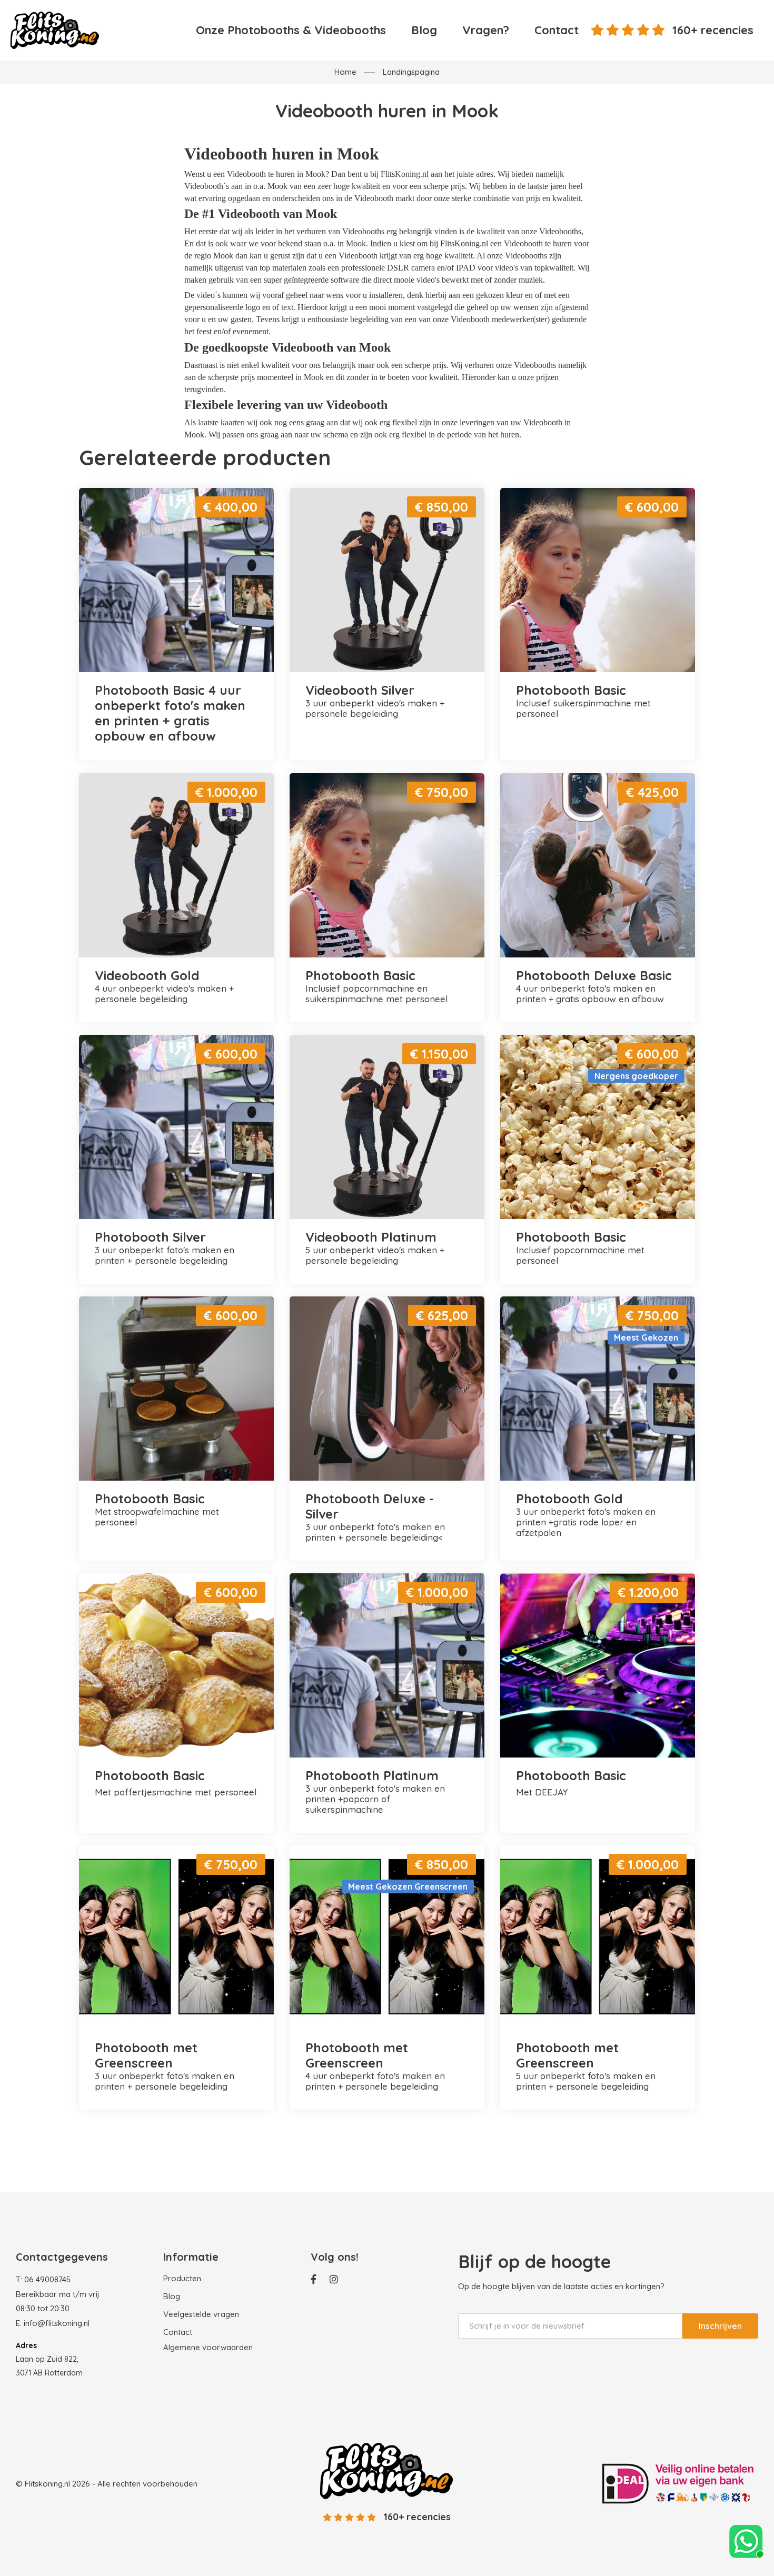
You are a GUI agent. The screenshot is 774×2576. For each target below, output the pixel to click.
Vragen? (486, 30)
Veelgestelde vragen (201, 2314)
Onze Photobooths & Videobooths (291, 30)
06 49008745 (47, 2279)
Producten (182, 2278)
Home (345, 72)
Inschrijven (720, 2326)
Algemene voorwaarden (208, 2347)
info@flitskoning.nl (57, 2323)
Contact (557, 30)
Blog (424, 30)
